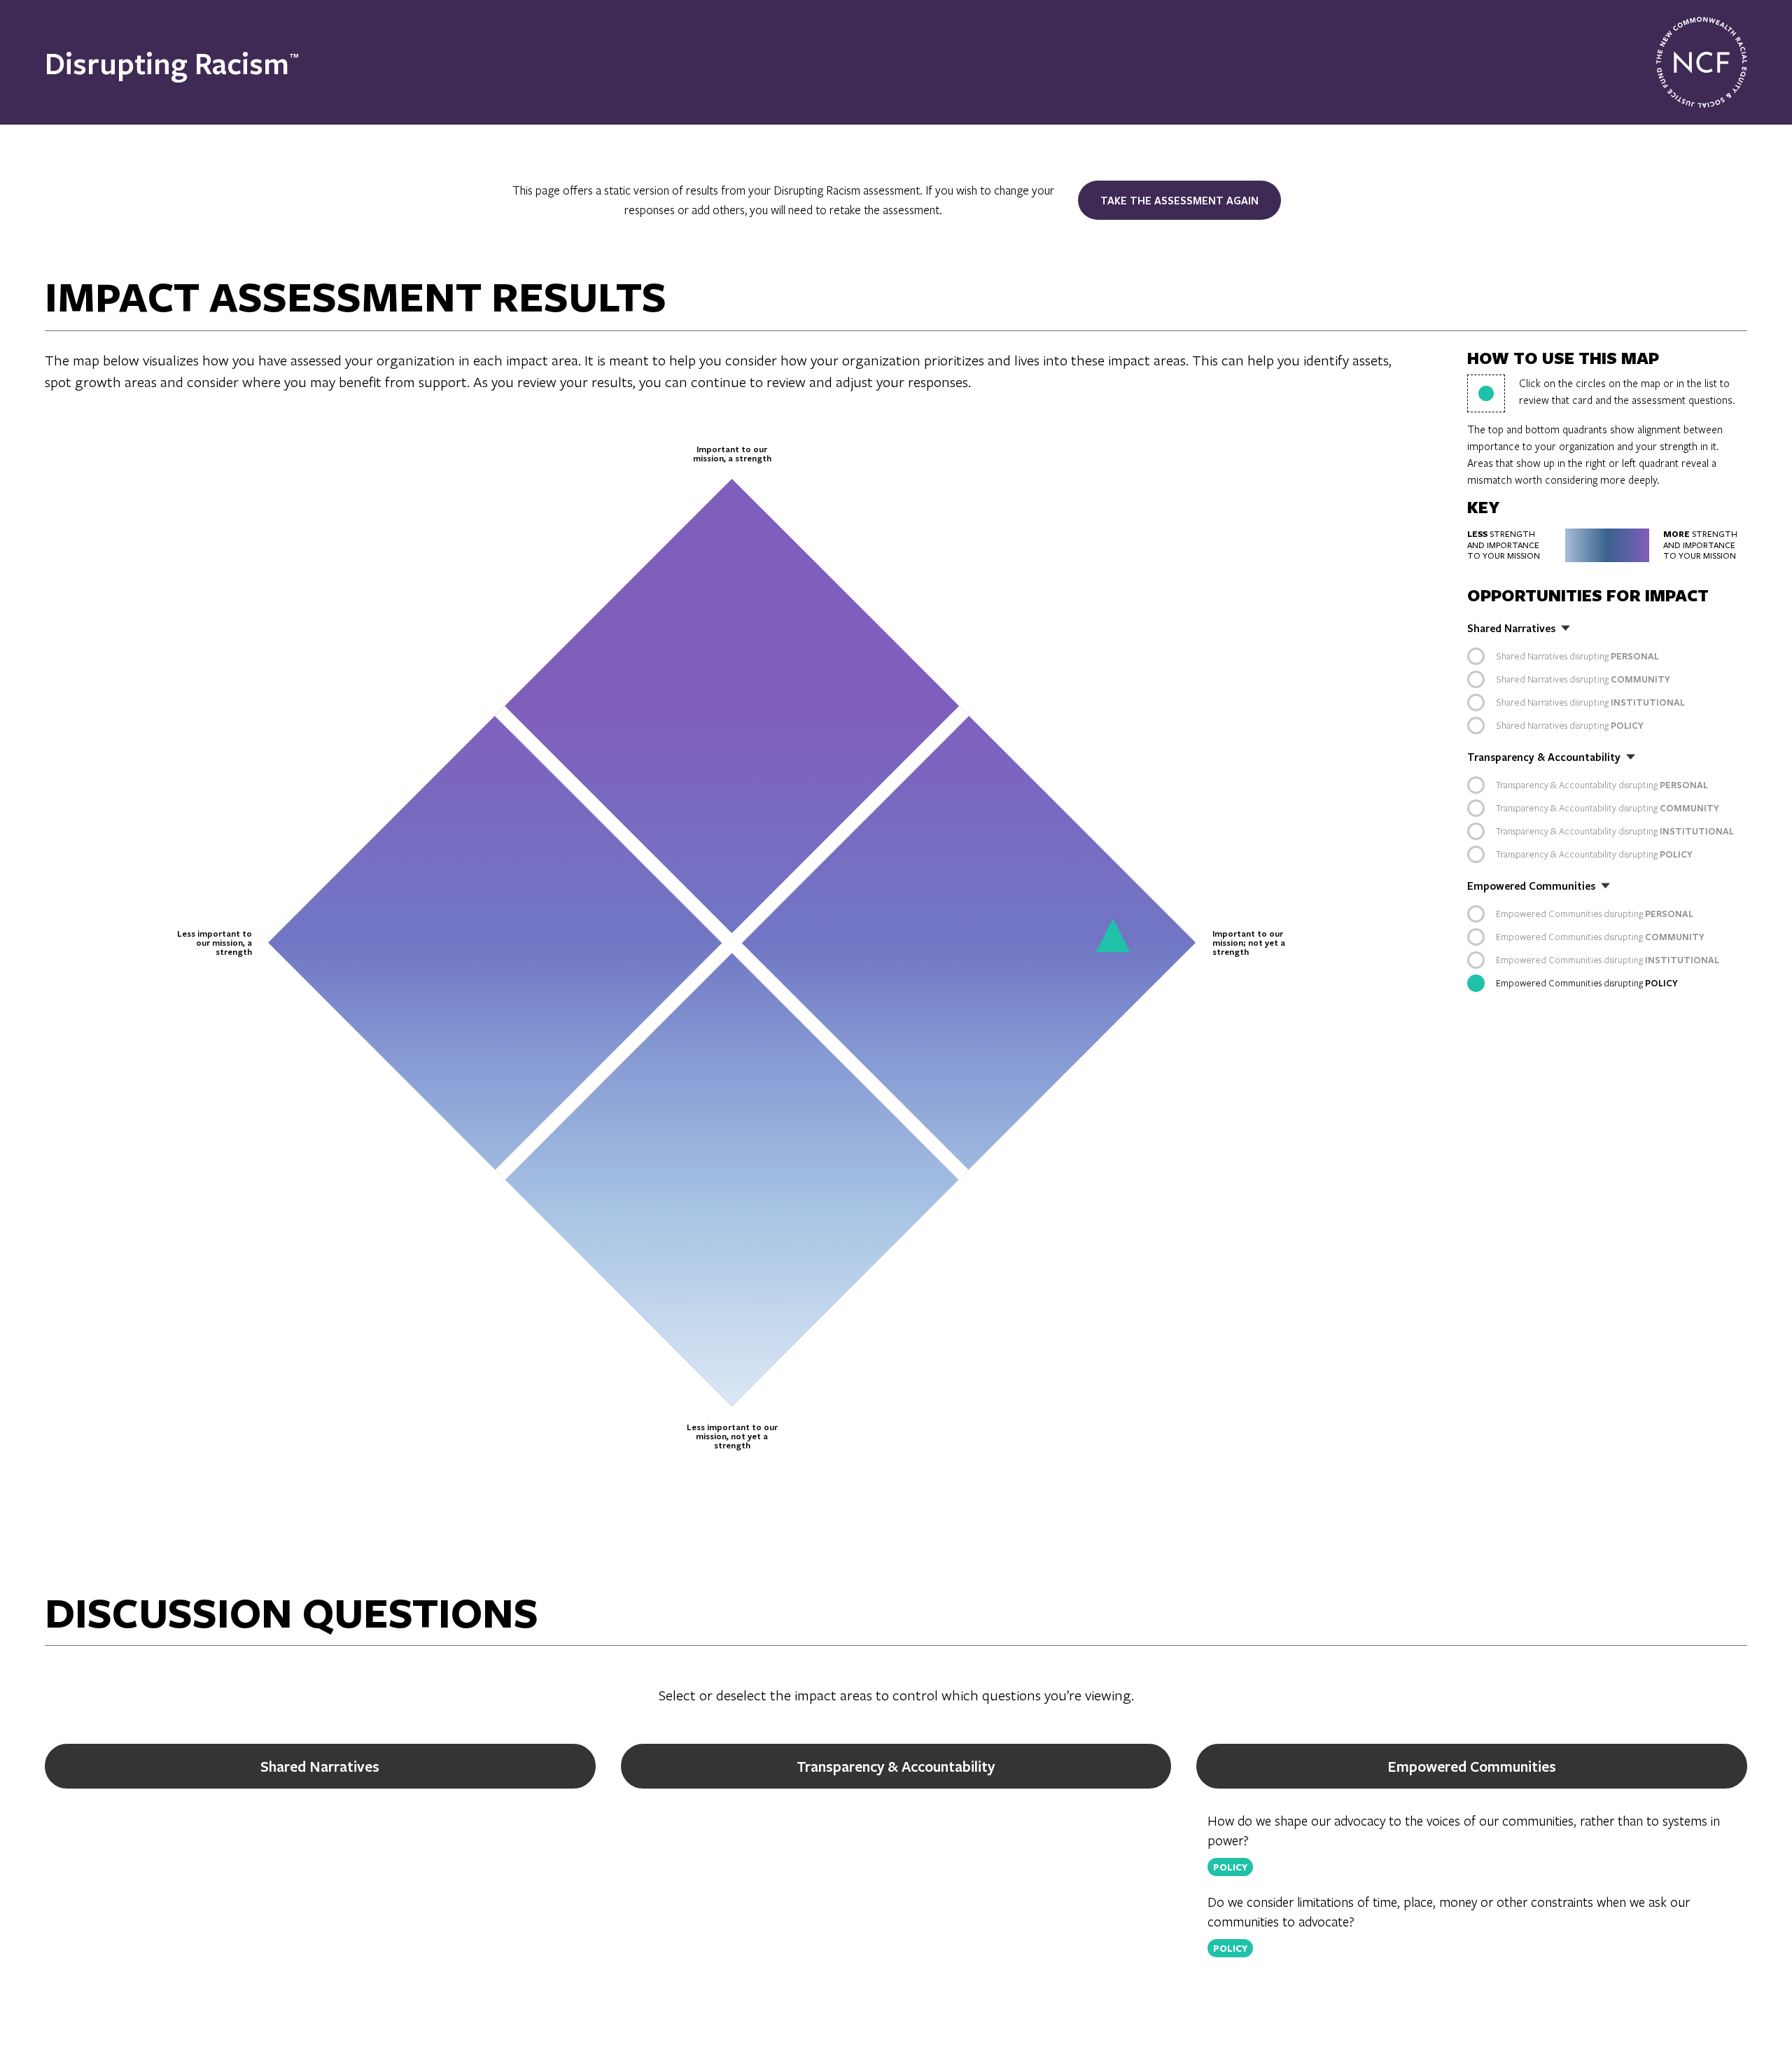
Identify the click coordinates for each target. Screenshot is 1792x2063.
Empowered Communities (1472, 1766)
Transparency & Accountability (896, 1766)
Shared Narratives (320, 1766)
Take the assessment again (1179, 200)
